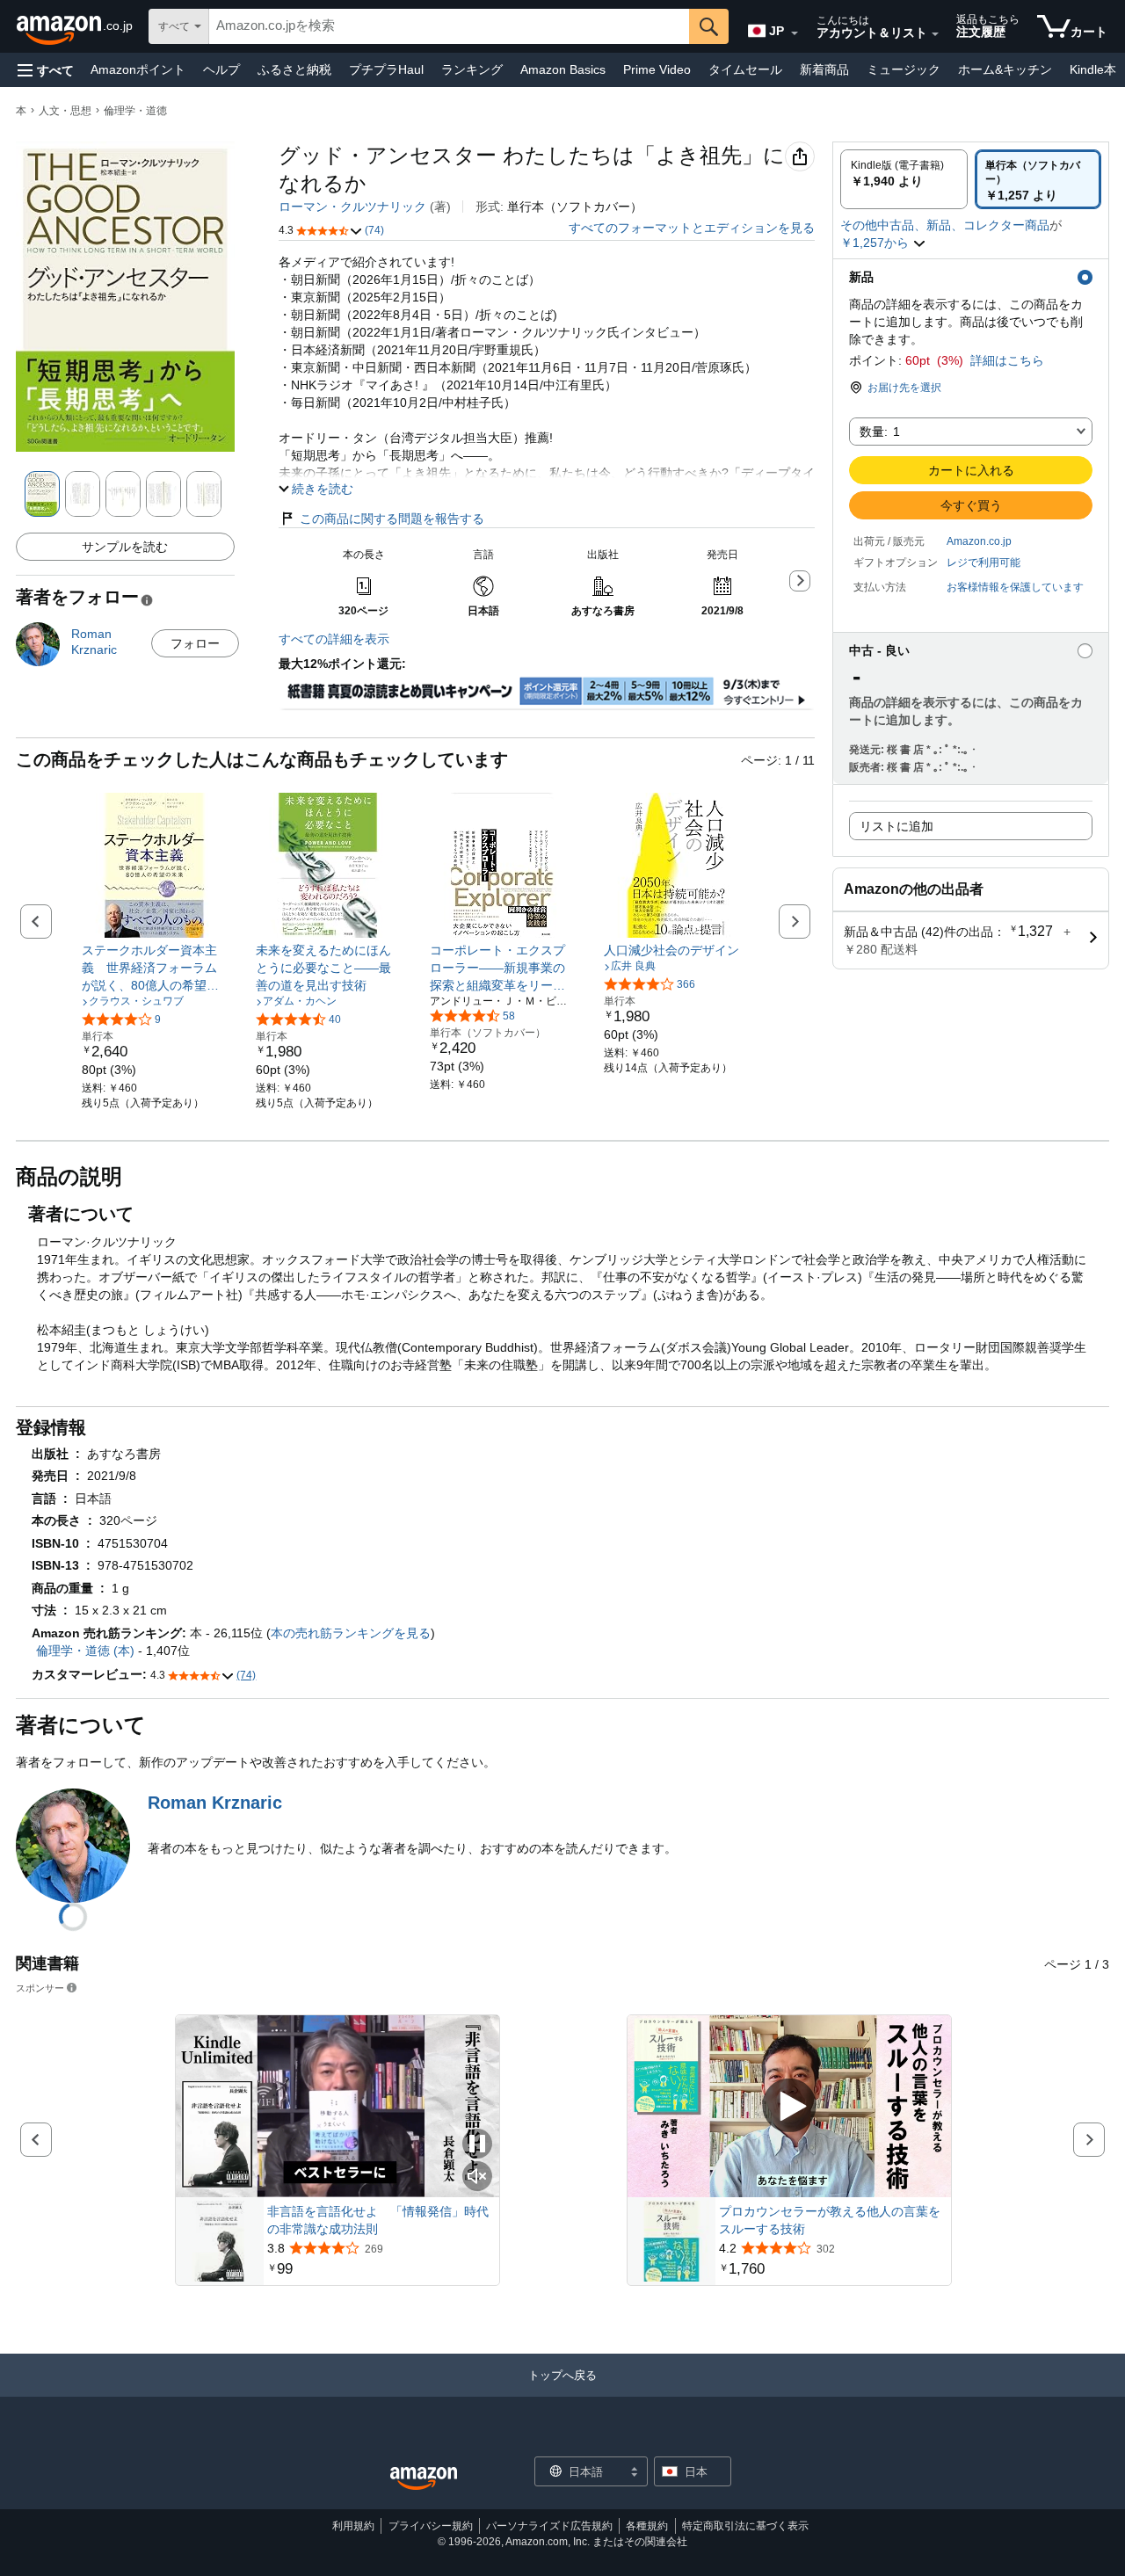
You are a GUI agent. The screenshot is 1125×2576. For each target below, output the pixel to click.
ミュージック (904, 69)
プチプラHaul (386, 69)
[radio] (904, 179)
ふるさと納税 (294, 69)
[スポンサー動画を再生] (789, 2106)
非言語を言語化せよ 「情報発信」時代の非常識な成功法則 (378, 2220)
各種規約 (647, 2526)
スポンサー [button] (40, 1988)
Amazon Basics (563, 69)
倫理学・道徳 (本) (85, 1651)
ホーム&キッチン (1005, 69)
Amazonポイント (138, 69)
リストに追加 (896, 826)
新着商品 (824, 69)
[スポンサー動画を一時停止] (477, 2145)
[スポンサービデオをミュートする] (477, 2177)
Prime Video (657, 69)
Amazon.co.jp (979, 541)
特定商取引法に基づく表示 (745, 2526)
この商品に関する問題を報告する (392, 519)
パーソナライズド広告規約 (549, 2526)
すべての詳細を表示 (334, 639)
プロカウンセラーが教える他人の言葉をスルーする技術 (830, 2220)
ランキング (472, 69)
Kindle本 (1093, 69)
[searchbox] (449, 26)
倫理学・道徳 (135, 111)
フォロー (195, 643)
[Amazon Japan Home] (424, 2479)
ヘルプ (221, 69)
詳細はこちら (1007, 360)
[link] (154, 968)
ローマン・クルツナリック (352, 207)
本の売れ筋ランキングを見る (351, 1633)
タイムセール (745, 69)
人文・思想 (65, 111)
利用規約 (353, 2526)
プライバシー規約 (431, 2526)
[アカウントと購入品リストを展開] (935, 34)
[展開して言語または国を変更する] (795, 33)
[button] (46, 70)
